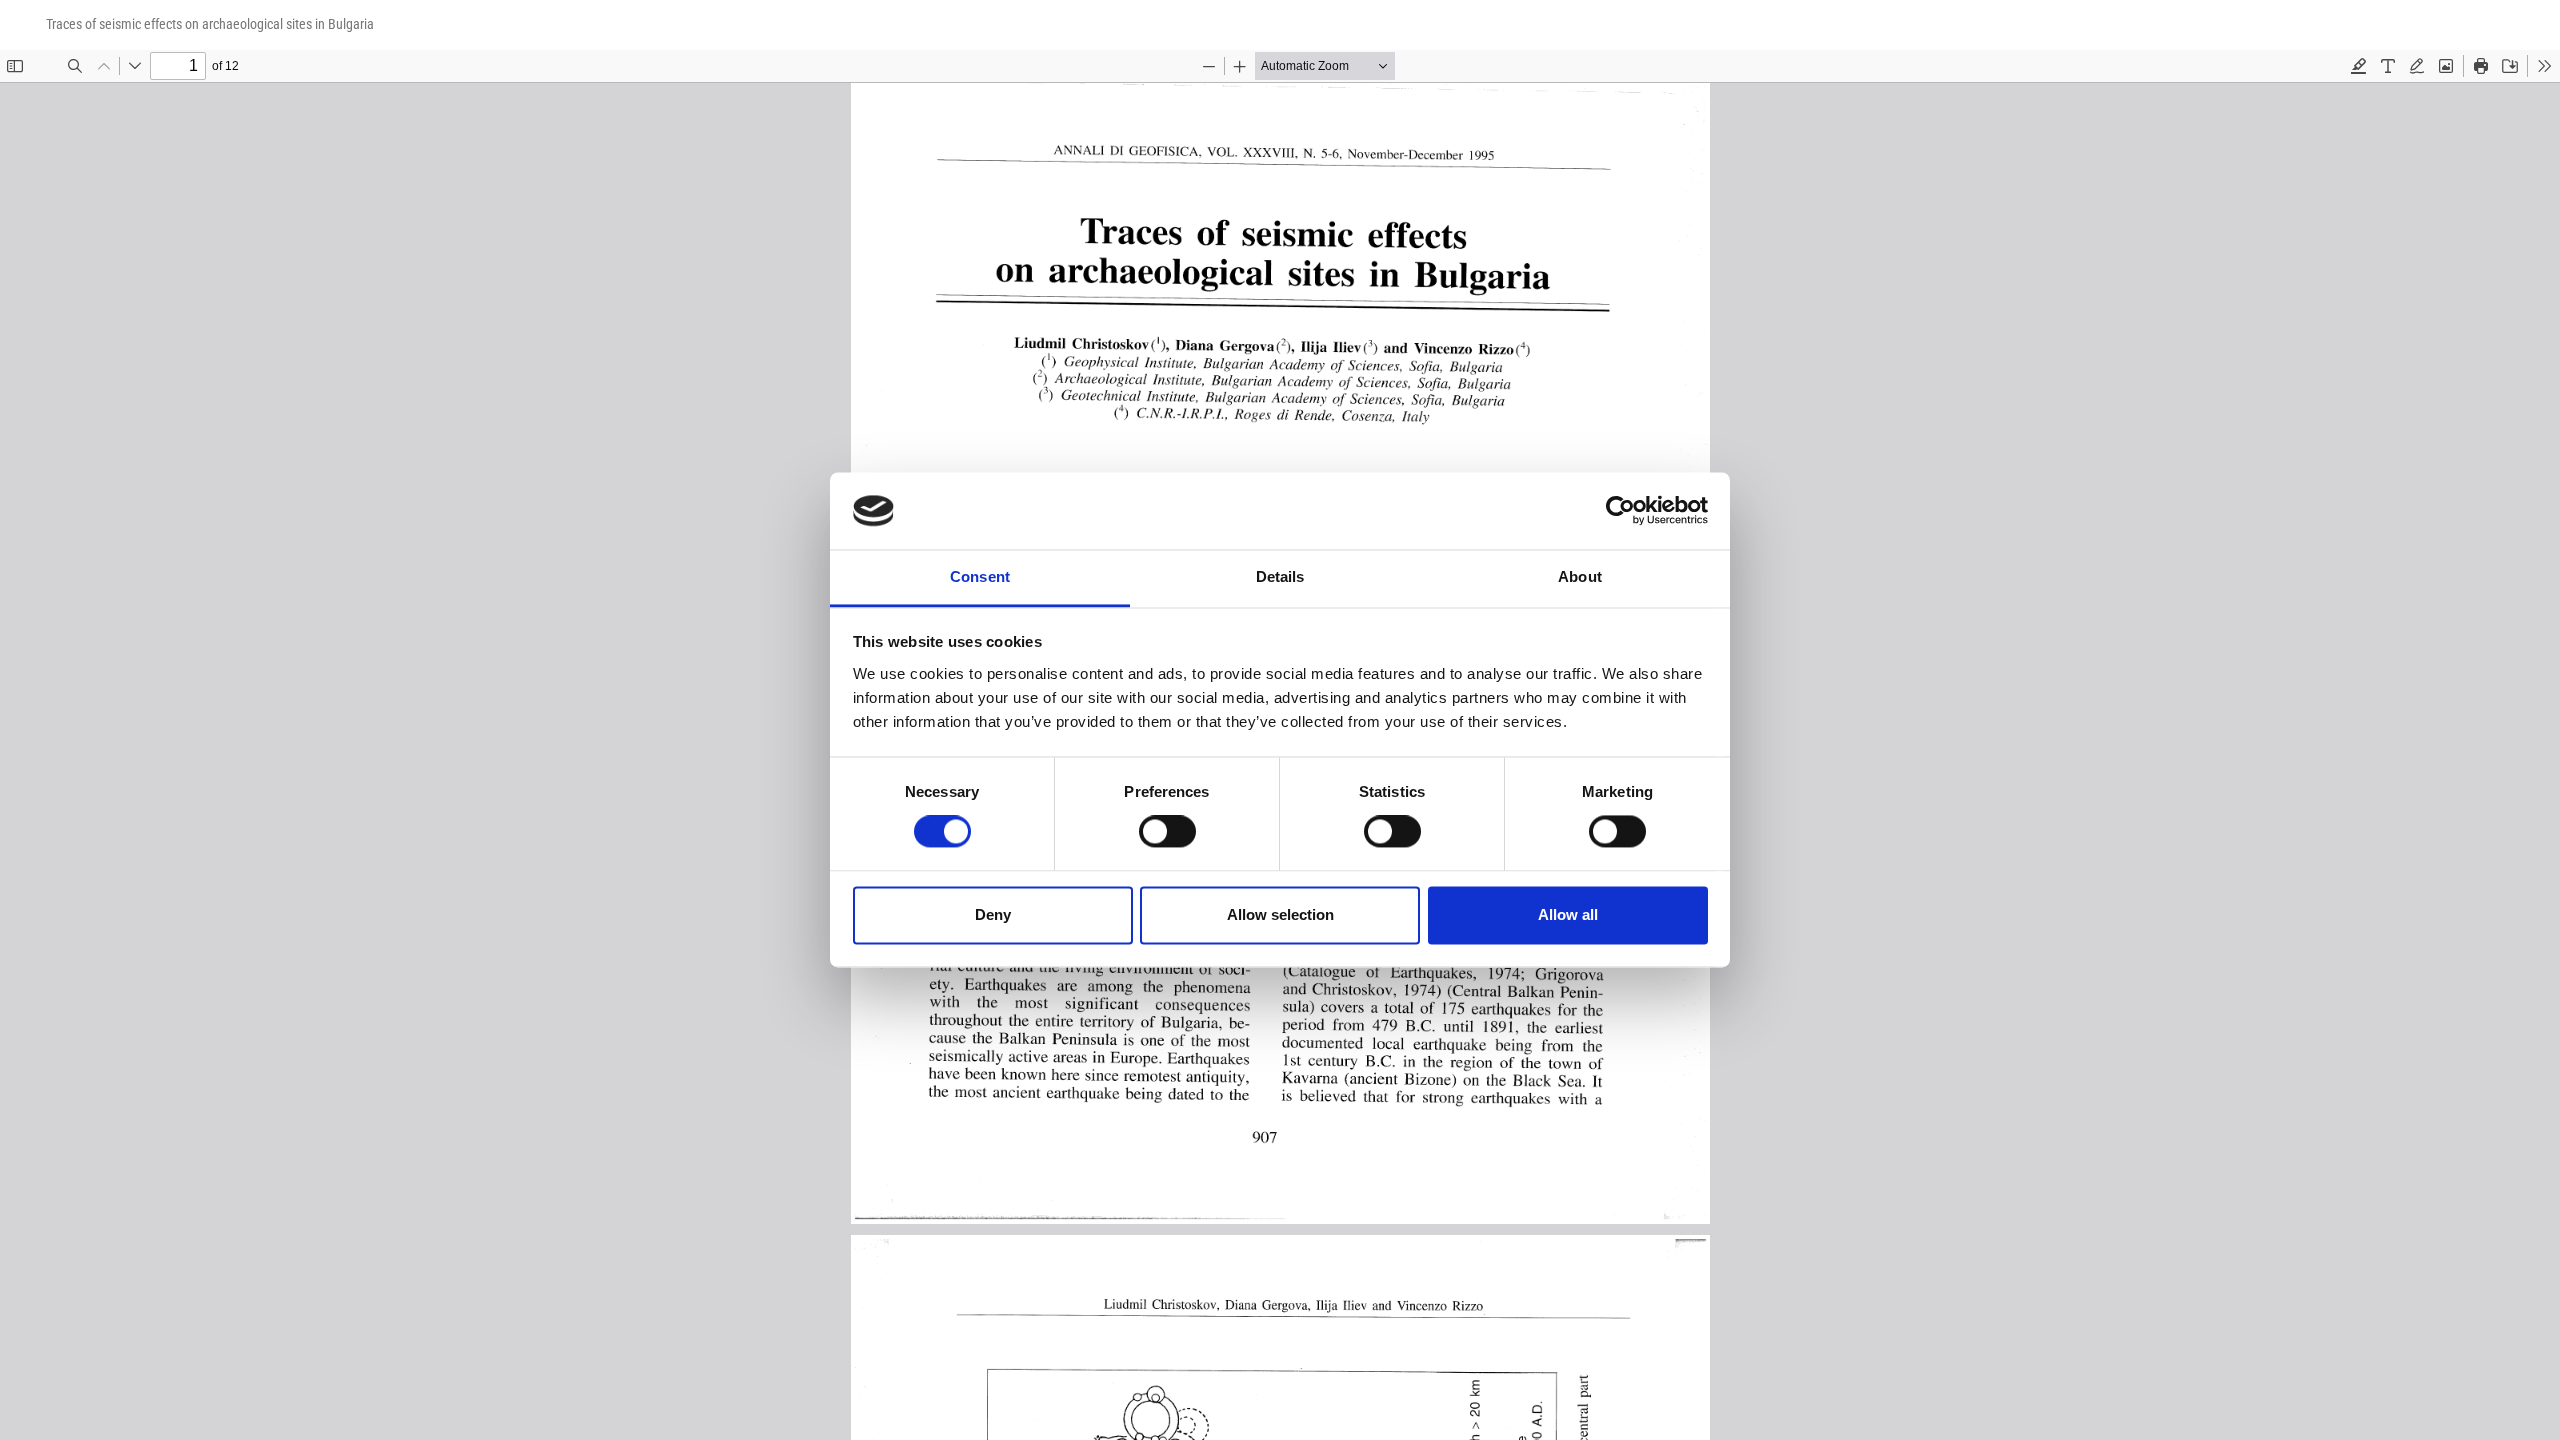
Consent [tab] (980, 576)
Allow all (1568, 914)
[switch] (1167, 832)
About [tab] (1580, 576)
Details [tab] (1280, 576)
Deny (993, 914)
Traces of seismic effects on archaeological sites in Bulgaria (210, 24)
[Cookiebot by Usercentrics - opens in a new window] (1620, 511)
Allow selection (1280, 914)
